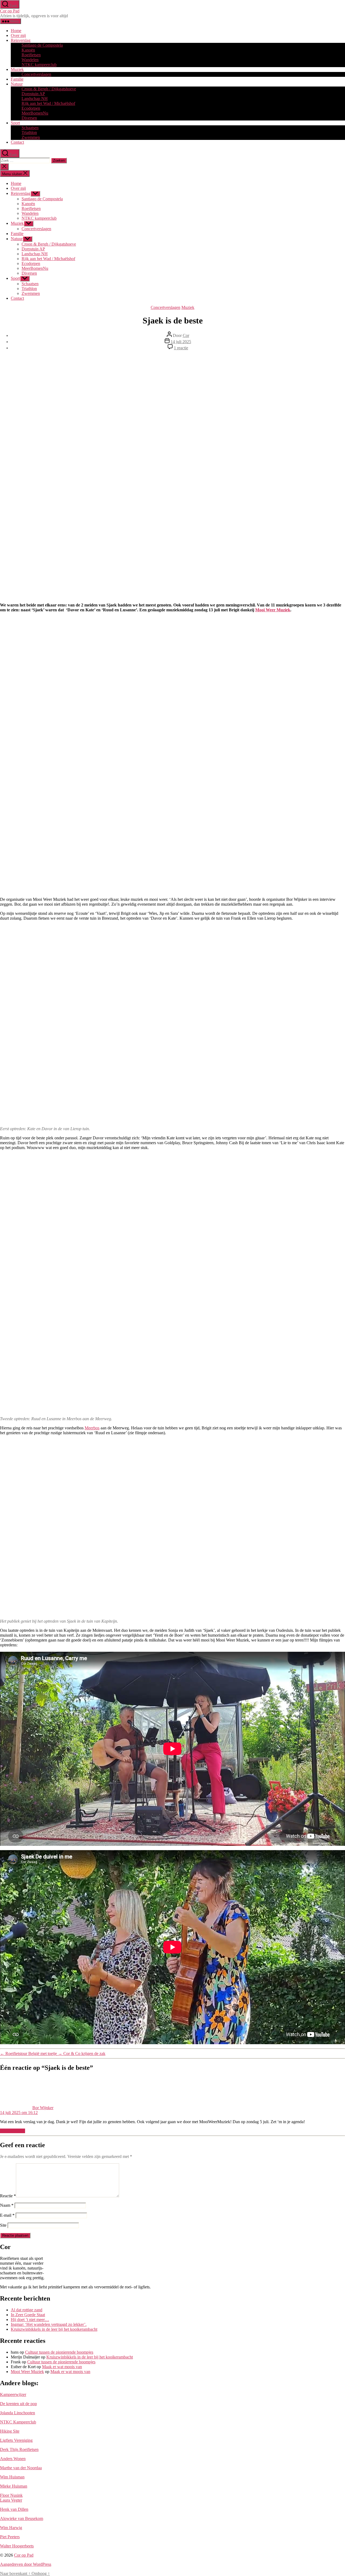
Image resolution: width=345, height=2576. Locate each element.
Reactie (8, 2196)
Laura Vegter (11, 2500)
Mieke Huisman (14, 2486)
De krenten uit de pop (18, 2404)
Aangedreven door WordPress (26, 2564)
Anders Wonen (13, 2459)
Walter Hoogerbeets (17, 2546)
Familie (17, 79)
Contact (17, 142)
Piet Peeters (10, 2537)
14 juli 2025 (181, 342)
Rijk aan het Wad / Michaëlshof (48, 103)
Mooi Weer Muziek (273, 610)
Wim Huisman (12, 2477)
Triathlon (29, 132)
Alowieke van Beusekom (22, 2518)
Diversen (29, 118)
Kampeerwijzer (13, 2394)
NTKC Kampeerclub (18, 2422)
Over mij (18, 35)
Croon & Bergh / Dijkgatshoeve (49, 89)
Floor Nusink (11, 2495)
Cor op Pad (10, 11)
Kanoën (28, 50)
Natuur (17, 84)
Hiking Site (10, 2431)
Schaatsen (30, 128)
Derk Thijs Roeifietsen (19, 2449)
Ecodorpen (31, 108)
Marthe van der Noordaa (21, 2468)
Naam (7, 2205)
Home (16, 31)
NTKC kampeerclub (39, 65)
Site (3, 2225)
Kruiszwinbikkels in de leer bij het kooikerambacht (54, 2329)
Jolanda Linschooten (18, 2413)
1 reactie (181, 348)
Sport (15, 123)
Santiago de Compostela (42, 45)
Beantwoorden (13, 2131)
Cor (186, 335)
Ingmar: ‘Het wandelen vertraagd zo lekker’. (49, 2324)
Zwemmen (31, 137)
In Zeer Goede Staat (28, 2315)
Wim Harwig (11, 2528)
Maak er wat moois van (62, 2367)
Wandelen (30, 60)
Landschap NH (35, 99)
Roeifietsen (31, 55)
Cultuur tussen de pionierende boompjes (59, 2352)
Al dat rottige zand (27, 2310)
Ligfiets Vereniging (16, 2440)
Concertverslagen (36, 74)
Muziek (17, 69)
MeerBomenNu (35, 113)
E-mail (7, 2215)
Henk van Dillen (14, 2509)
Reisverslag (21, 40)
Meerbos (92, 1428)
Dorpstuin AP (33, 94)
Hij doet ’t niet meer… (30, 2320)
